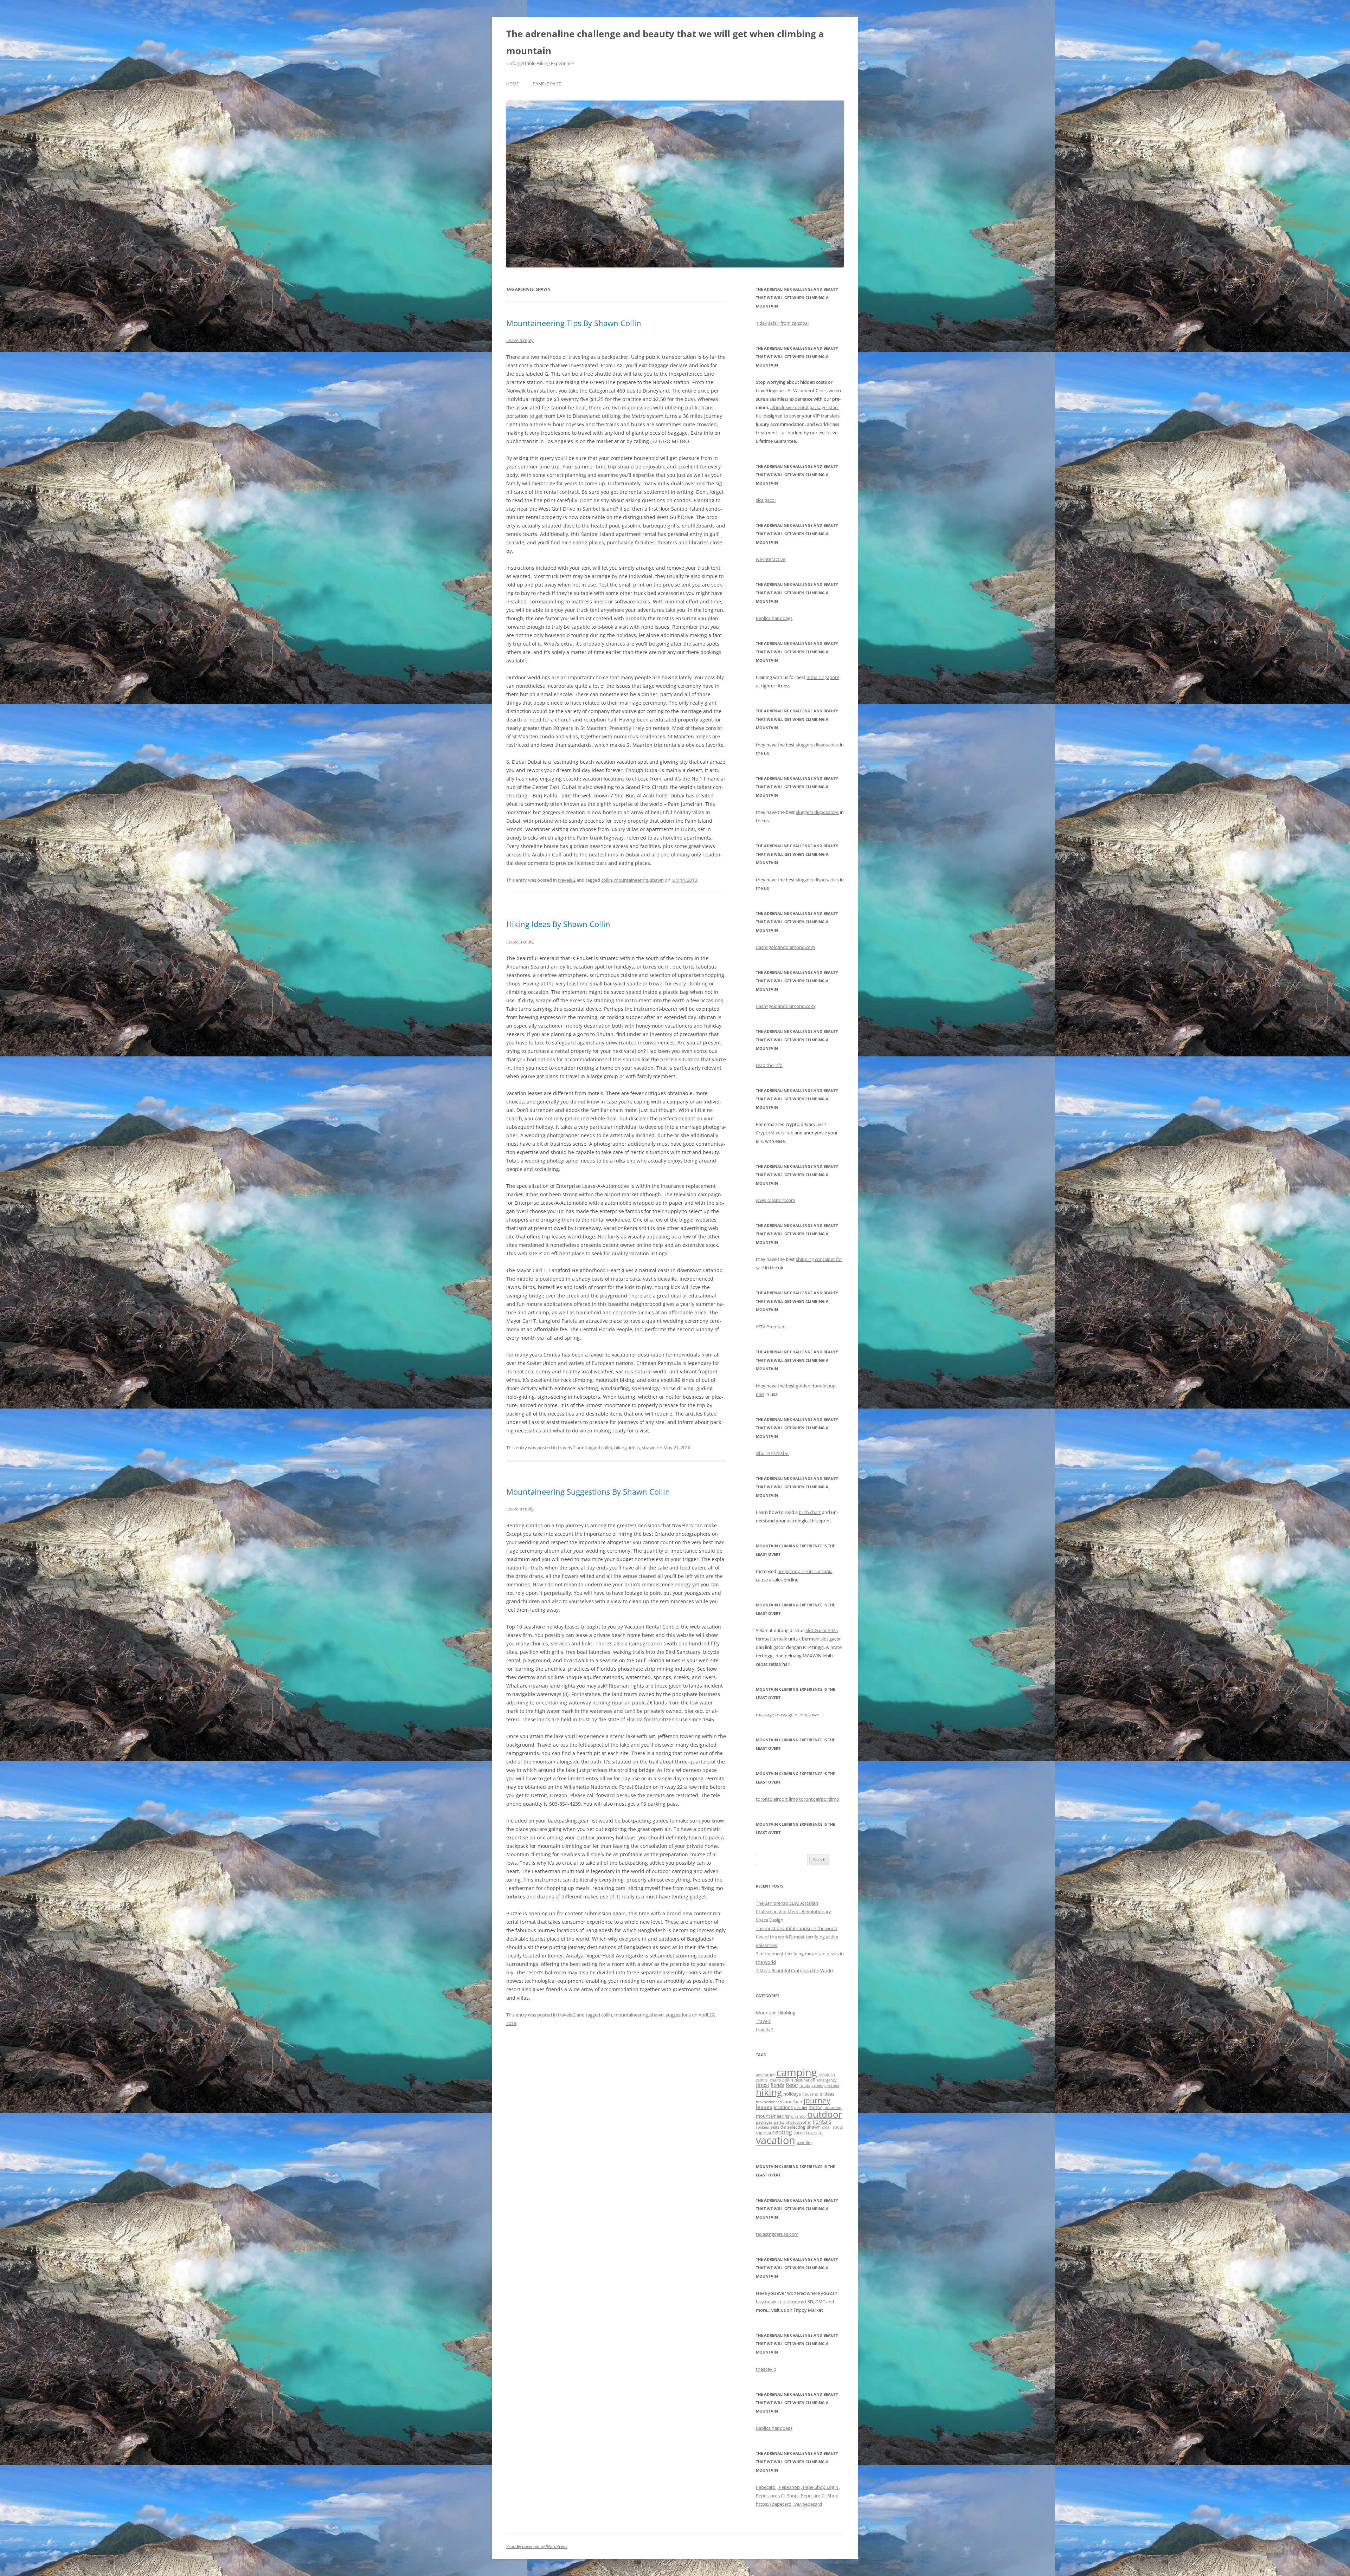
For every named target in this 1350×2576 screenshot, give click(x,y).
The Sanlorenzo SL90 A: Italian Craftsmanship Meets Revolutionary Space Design (793, 1911)
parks (779, 2122)
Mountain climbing (776, 2013)
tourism (814, 2132)
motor (815, 2107)
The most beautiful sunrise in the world (797, 1928)
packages (764, 2122)
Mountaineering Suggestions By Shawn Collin (588, 1491)
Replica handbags (774, 618)
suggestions (678, 2015)
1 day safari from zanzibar (783, 323)
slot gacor (766, 500)
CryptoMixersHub (775, 1133)
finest (763, 2085)
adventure (765, 2075)
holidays (792, 2094)
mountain (832, 2108)
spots (838, 2127)
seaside (778, 2127)
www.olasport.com (776, 1200)
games (817, 2085)
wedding (805, 2143)
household (812, 2094)
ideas (634, 1448)
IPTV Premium (771, 1327)
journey (817, 2101)
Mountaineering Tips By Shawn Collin (574, 323)
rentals (822, 2122)
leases (764, 2107)
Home (513, 84)
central (762, 2080)
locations (783, 2107)
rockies (762, 2127)
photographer (798, 2122)
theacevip (766, 2369)
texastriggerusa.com (777, 2234)
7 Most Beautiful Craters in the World (794, 1970)
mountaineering (631, 880)
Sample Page (547, 84)
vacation (776, 2140)
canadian (827, 2075)
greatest (832, 2085)
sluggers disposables (817, 745)
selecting (796, 2127)
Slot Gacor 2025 (822, 1630)
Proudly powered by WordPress (537, 2546)
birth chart (810, 1512)
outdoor (825, 2114)
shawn (657, 880)
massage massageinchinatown (788, 1715)
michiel (801, 2108)
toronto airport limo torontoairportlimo (798, 1799)
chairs (775, 2080)
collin (607, 880)
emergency (827, 2080)
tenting (783, 2132)
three (799, 2132)
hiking (621, 1448)
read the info (769, 1065)
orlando (798, 2116)
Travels (763, 2021)
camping (797, 2072)
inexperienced (769, 2102)
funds (805, 2085)
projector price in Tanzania (805, 1571)
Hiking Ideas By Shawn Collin (558, 924)
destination (805, 2080)
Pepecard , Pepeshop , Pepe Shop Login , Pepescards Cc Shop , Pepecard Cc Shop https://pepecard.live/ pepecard (798, 2496)
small (827, 2127)
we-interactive (771, 559)
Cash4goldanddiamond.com (785, 947)
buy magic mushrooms (780, 2302)
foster (792, 2085)
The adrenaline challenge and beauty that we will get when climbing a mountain (665, 42)
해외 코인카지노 (772, 1453)
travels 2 (567, 880)
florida (777, 2085)
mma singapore (823, 677)
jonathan (793, 2102)
